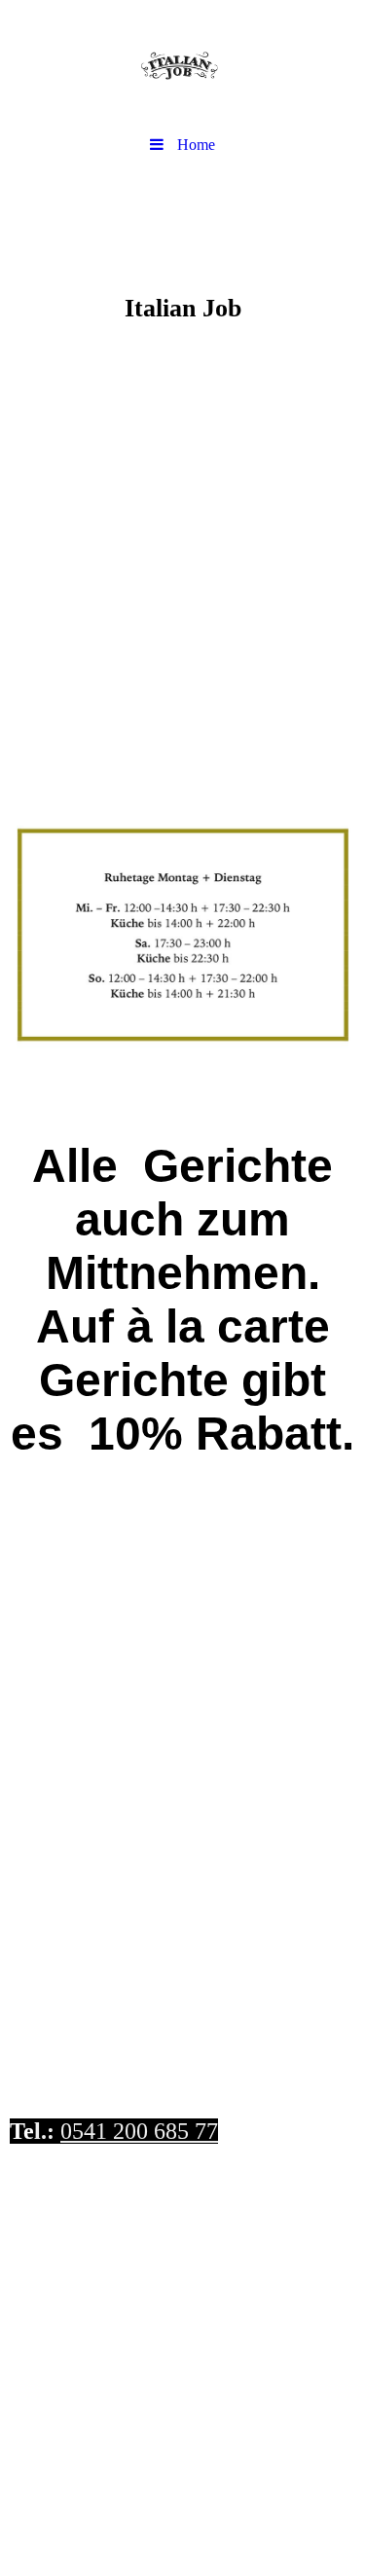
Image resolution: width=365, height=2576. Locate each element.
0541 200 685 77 (139, 2131)
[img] (182, 63)
